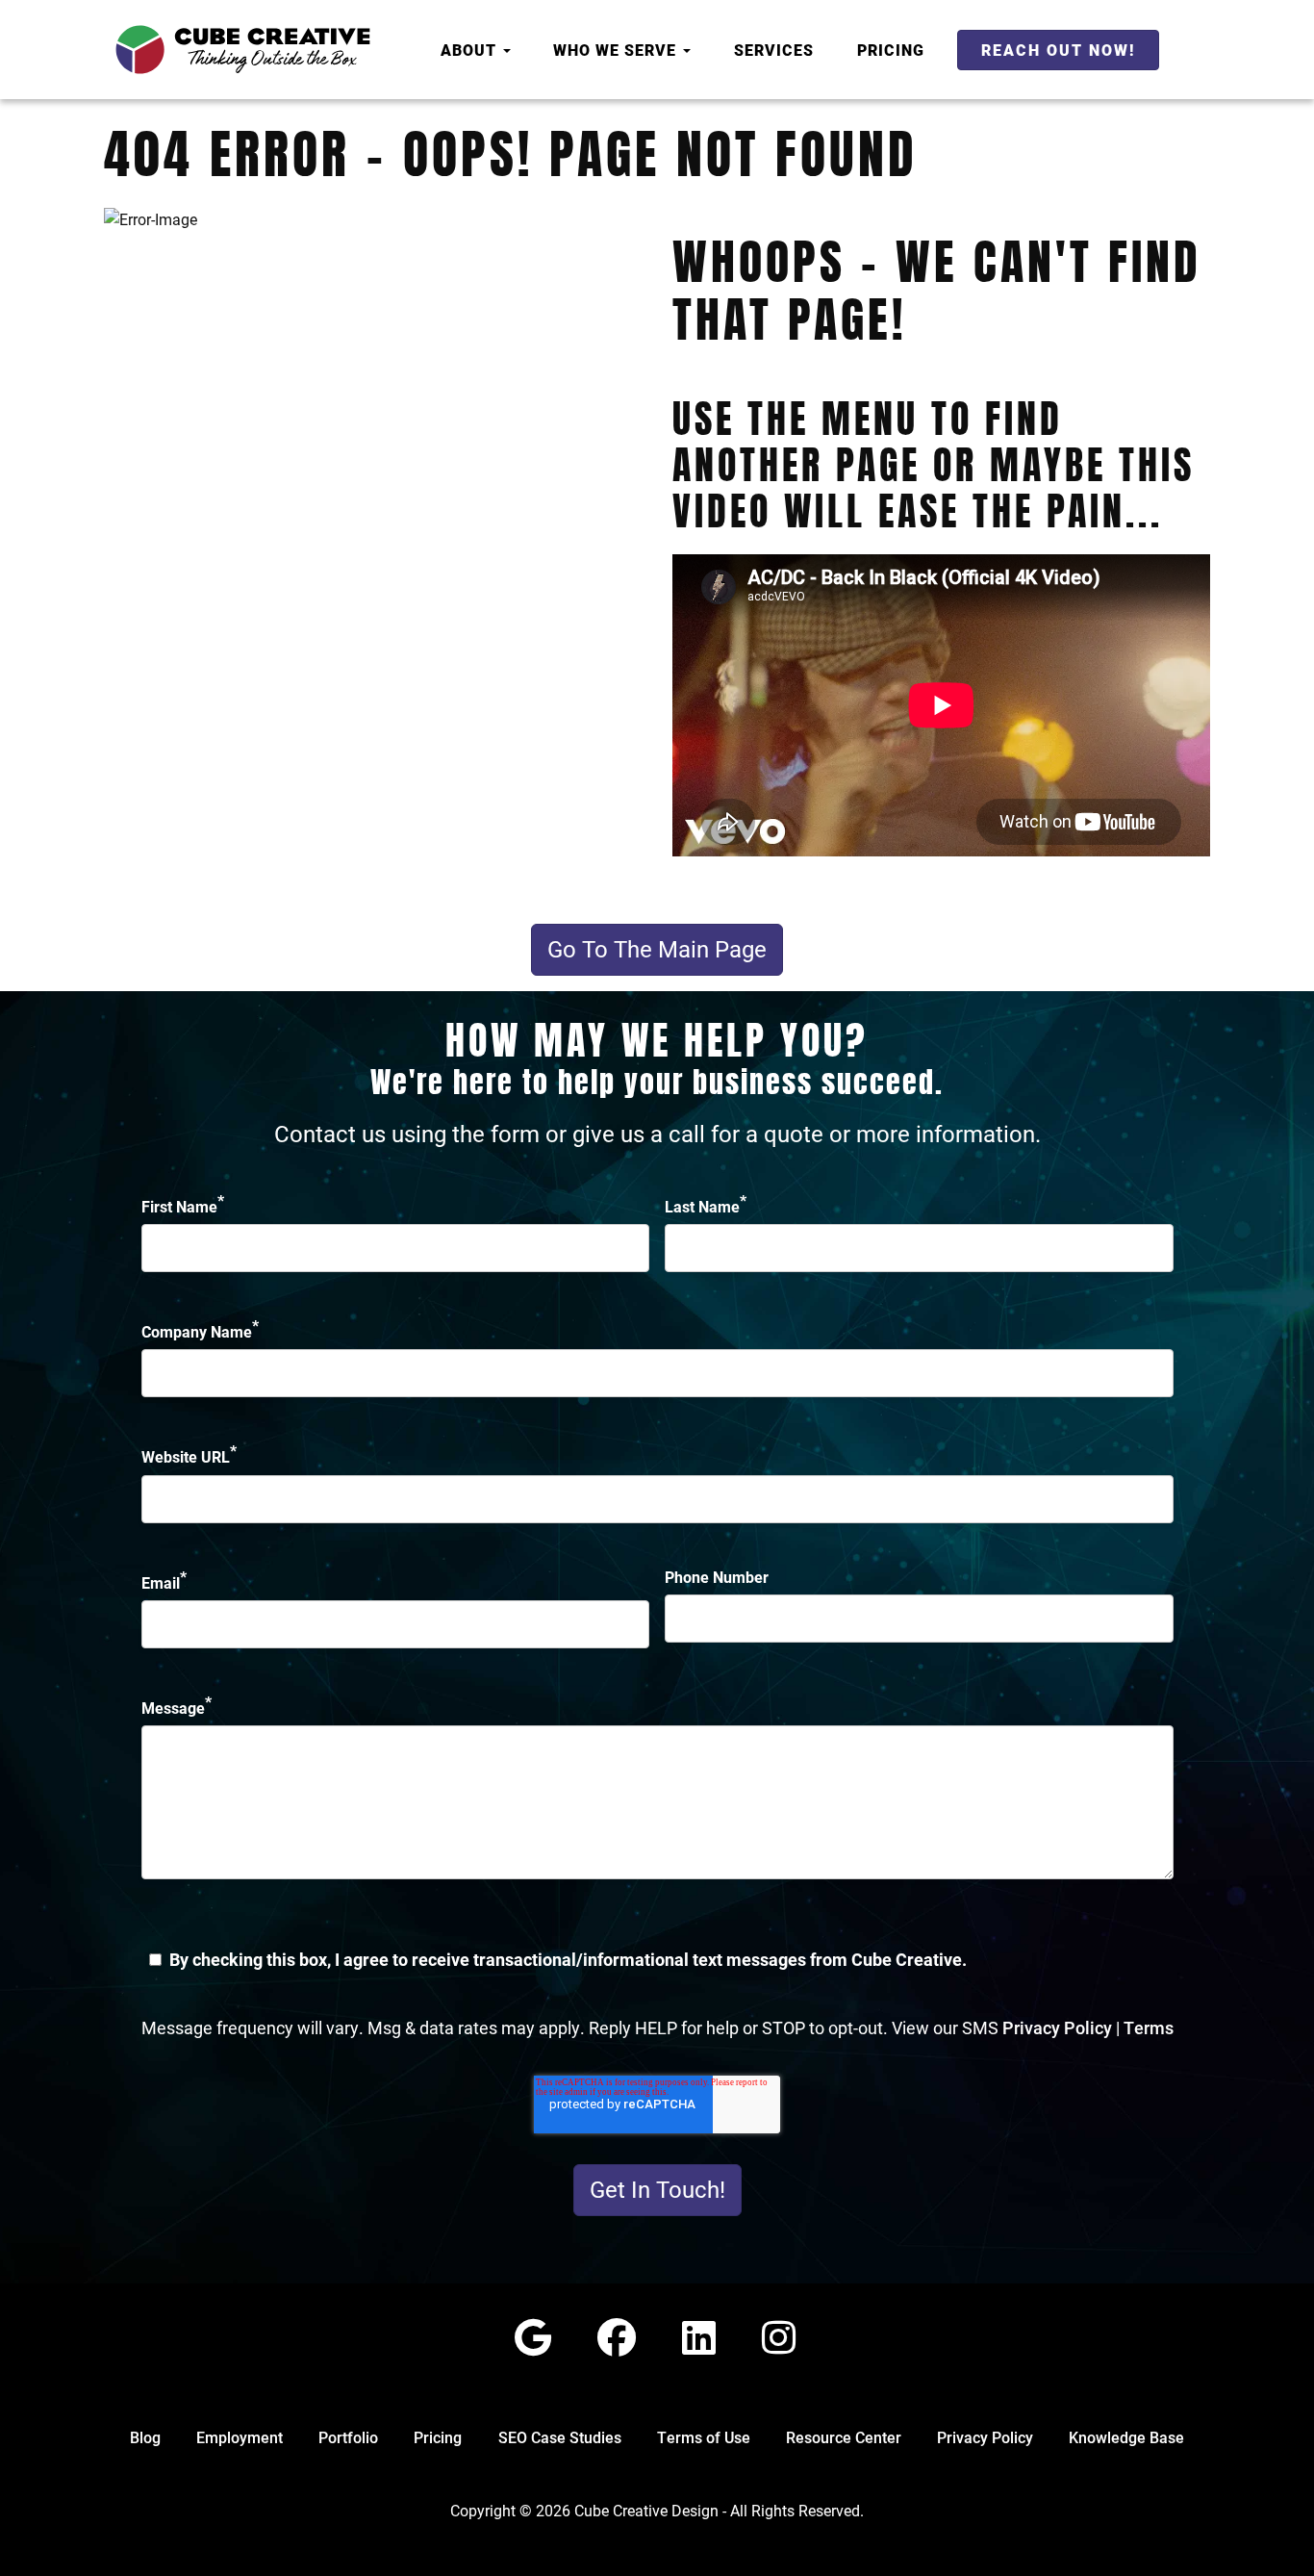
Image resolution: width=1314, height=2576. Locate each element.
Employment (240, 2437)
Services (774, 50)
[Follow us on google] (533, 2337)
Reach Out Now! (1058, 50)
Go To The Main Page (657, 949)
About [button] (471, 50)
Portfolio (348, 2437)
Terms (1149, 2028)
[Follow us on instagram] (779, 2337)
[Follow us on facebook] (617, 2337)
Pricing (891, 50)
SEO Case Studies (560, 2437)
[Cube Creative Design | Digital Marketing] (243, 50)
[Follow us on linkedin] (699, 2337)
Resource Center (844, 2437)
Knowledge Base (1126, 2437)
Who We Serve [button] (617, 50)
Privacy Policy (1057, 2028)
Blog (145, 2437)
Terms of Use (704, 2437)
